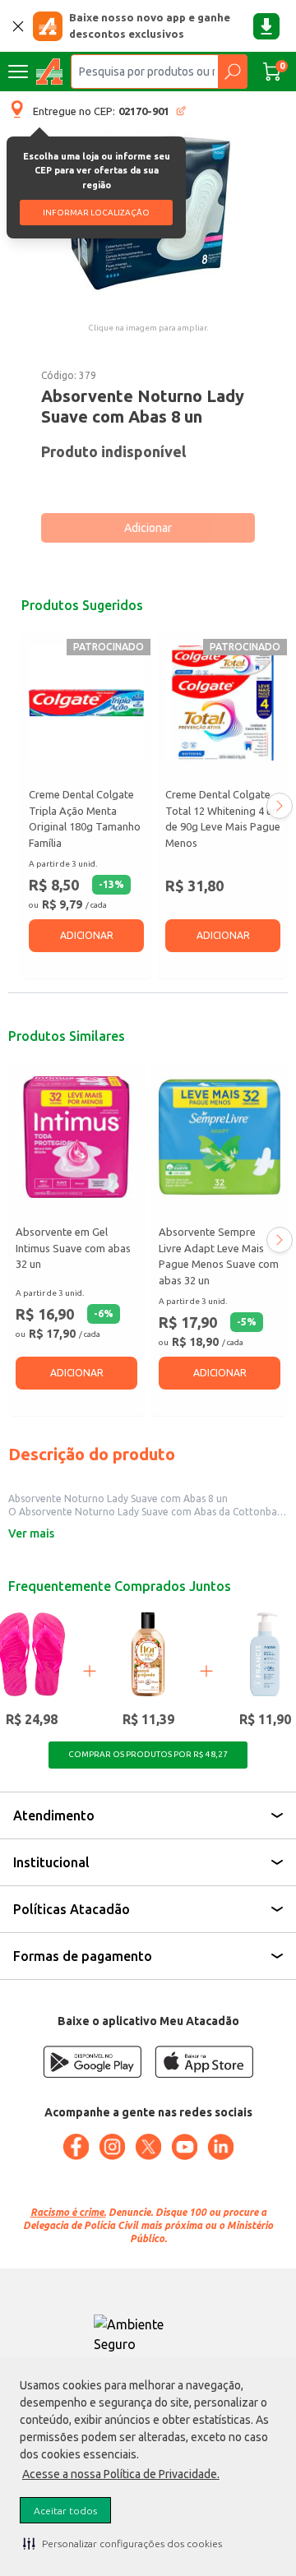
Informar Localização (96, 213)
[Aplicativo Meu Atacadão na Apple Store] (204, 2062)
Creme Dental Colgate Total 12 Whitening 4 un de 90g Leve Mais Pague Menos (223, 819)
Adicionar (148, 528)
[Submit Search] (232, 72)
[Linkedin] (220, 2147)
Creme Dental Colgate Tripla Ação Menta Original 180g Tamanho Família (85, 819)
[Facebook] (76, 2147)
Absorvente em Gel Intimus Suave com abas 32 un (73, 1248)
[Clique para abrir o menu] (18, 72)
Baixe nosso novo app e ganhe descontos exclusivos (150, 25)
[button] (123, 2543)
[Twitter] (148, 2147)
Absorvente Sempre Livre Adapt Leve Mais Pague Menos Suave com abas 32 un (219, 1256)
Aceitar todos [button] (65, 2511)
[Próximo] (280, 806)
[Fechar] (18, 26)
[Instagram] (112, 2147)
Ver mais (31, 1533)
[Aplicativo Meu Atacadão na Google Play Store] (92, 2062)
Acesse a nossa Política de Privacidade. (121, 2474)
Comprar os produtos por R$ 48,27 (148, 1754)
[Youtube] (184, 2147)
